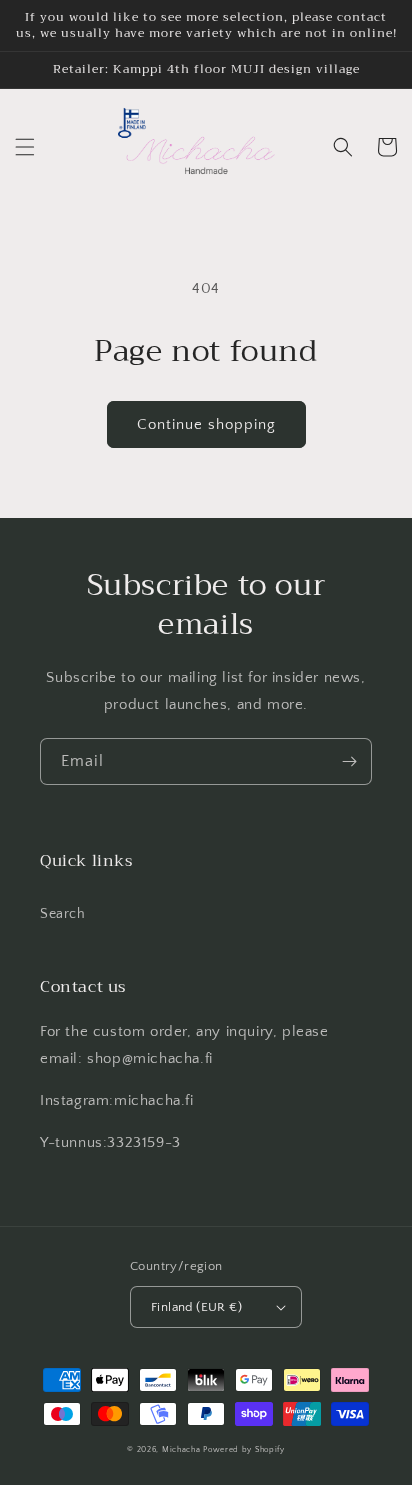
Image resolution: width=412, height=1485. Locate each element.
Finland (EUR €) (196, 1307)
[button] (25, 147)
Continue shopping (206, 424)
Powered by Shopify (244, 1449)
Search (63, 914)
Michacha (181, 1449)
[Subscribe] (349, 761)
